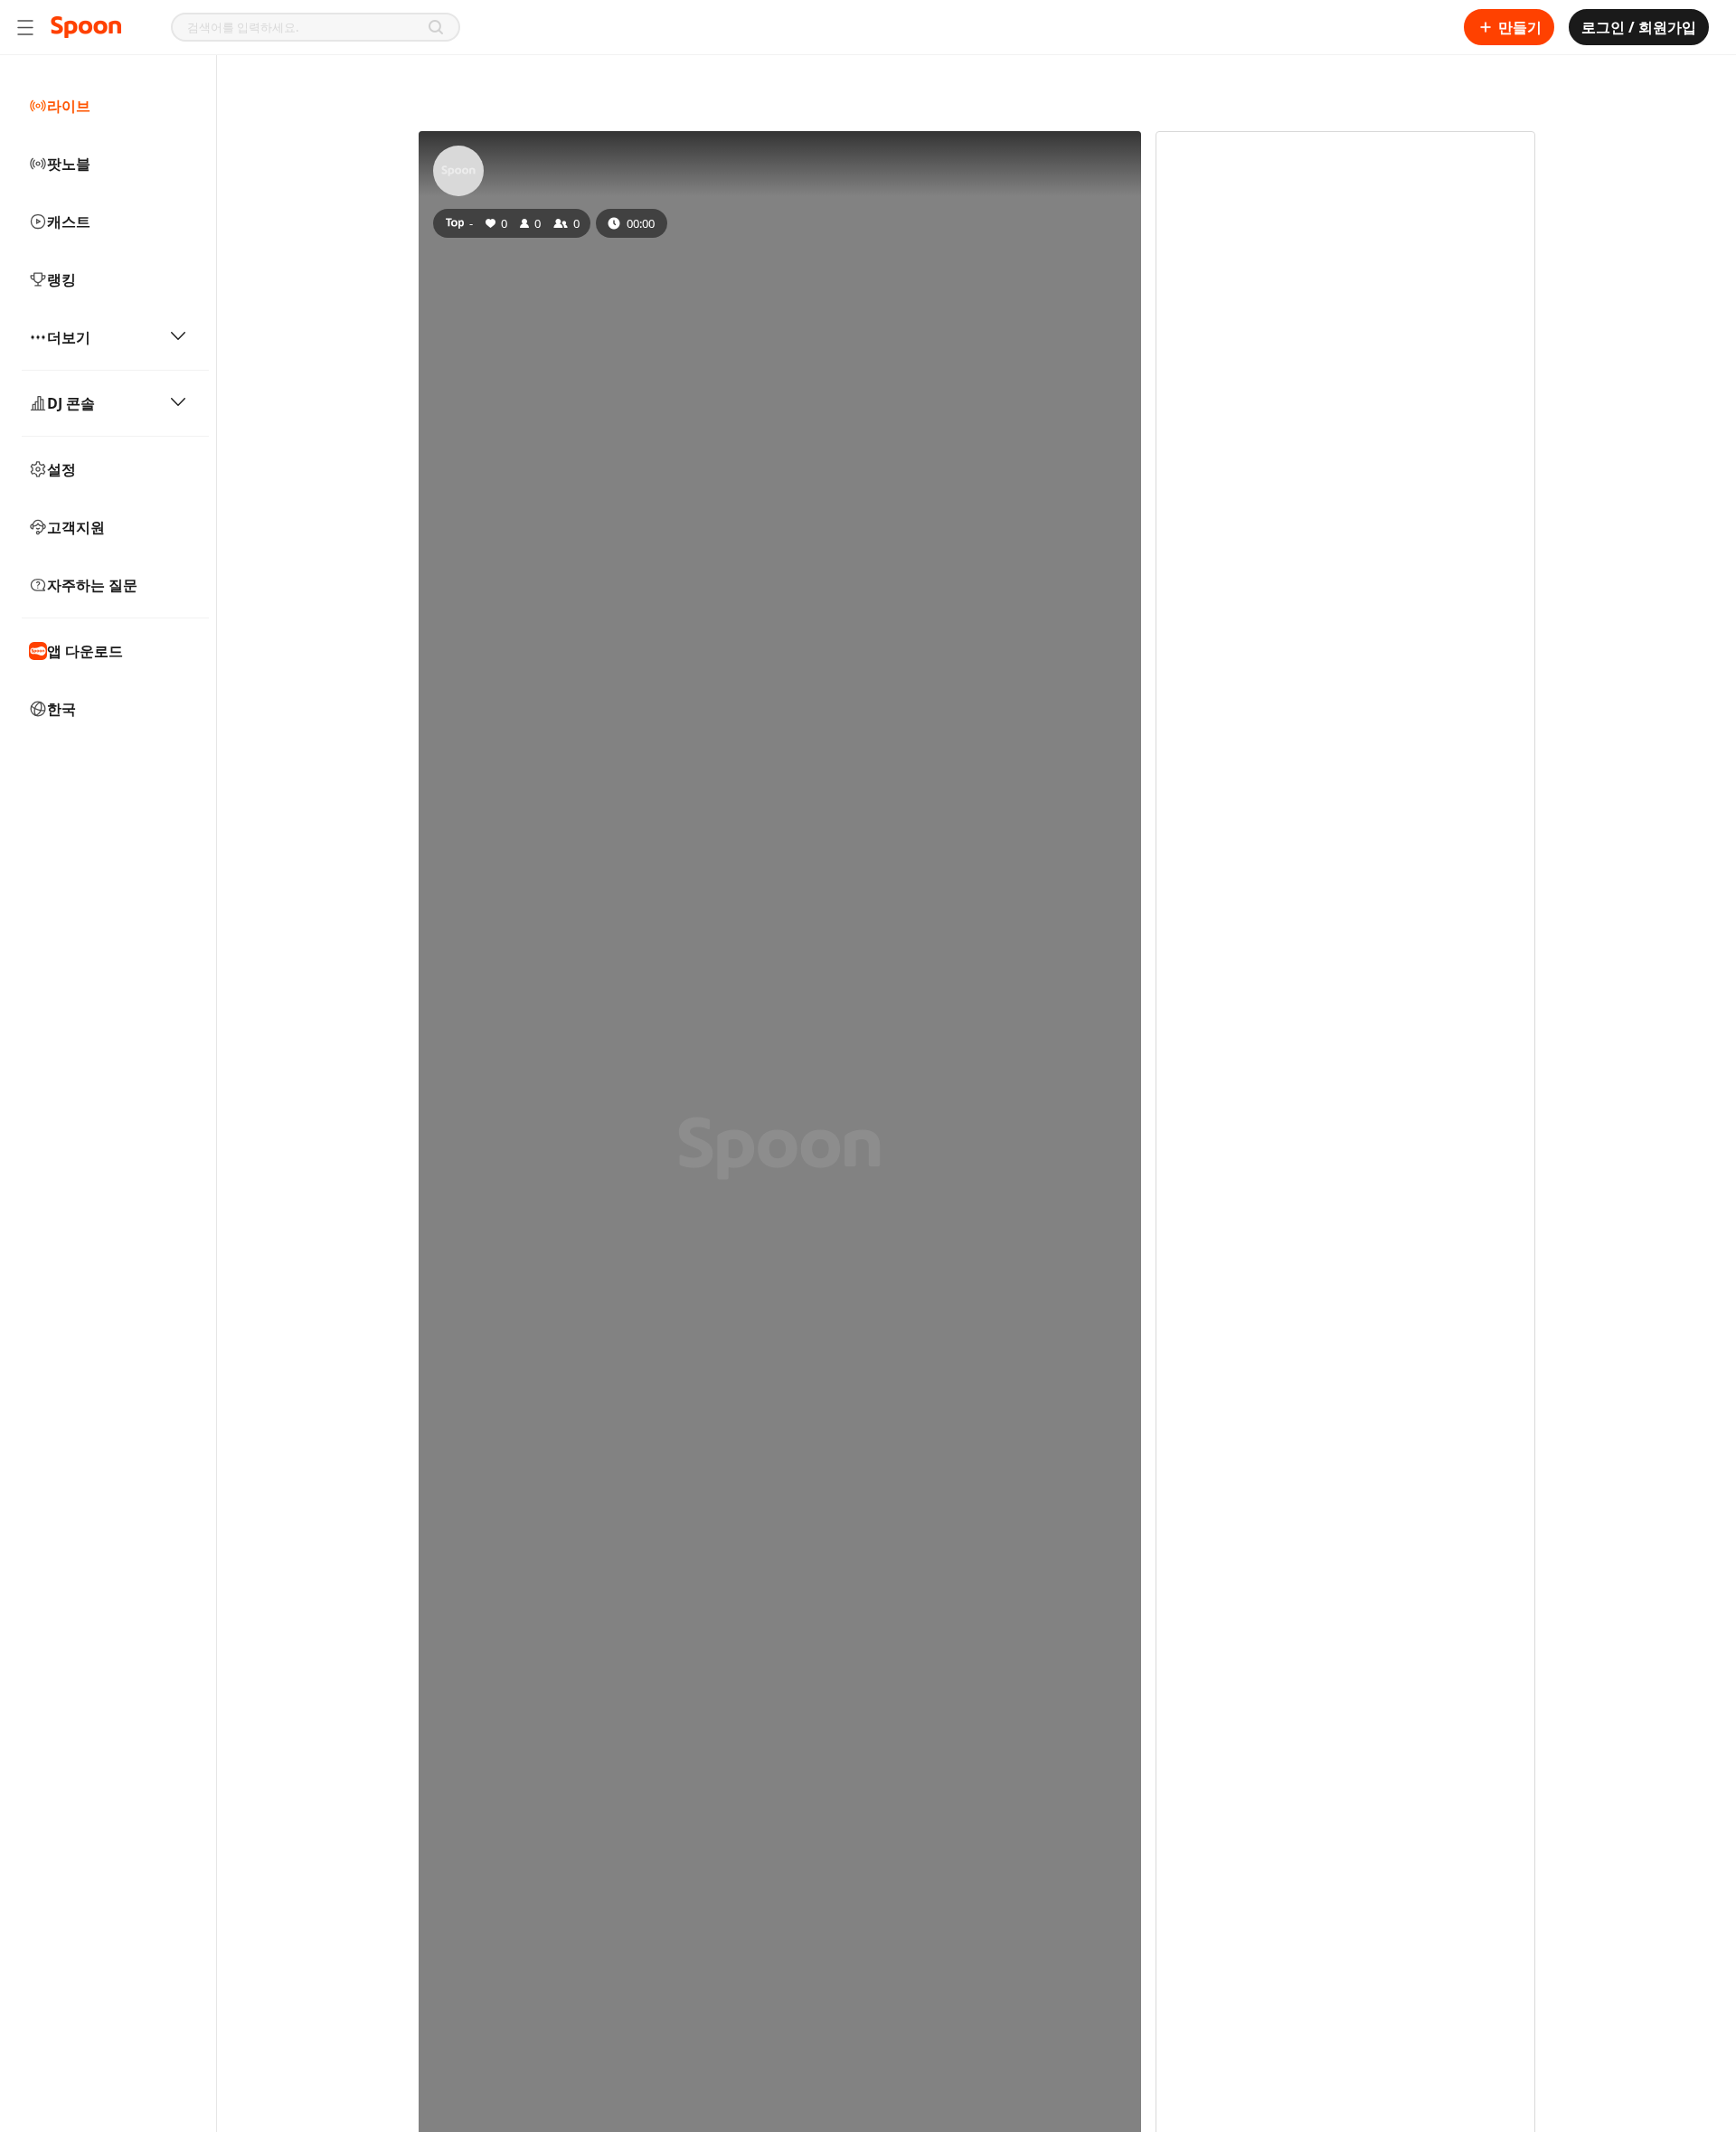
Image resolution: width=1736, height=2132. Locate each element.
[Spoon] (86, 27)
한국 (61, 709)
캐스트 (69, 222)
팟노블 (69, 164)
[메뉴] (25, 27)
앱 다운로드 (85, 651)
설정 (61, 469)
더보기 (69, 337)
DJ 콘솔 (71, 403)
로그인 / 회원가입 (1639, 27)
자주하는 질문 (92, 585)
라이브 (69, 106)
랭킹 (61, 279)
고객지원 (76, 527)
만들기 (1520, 27)
